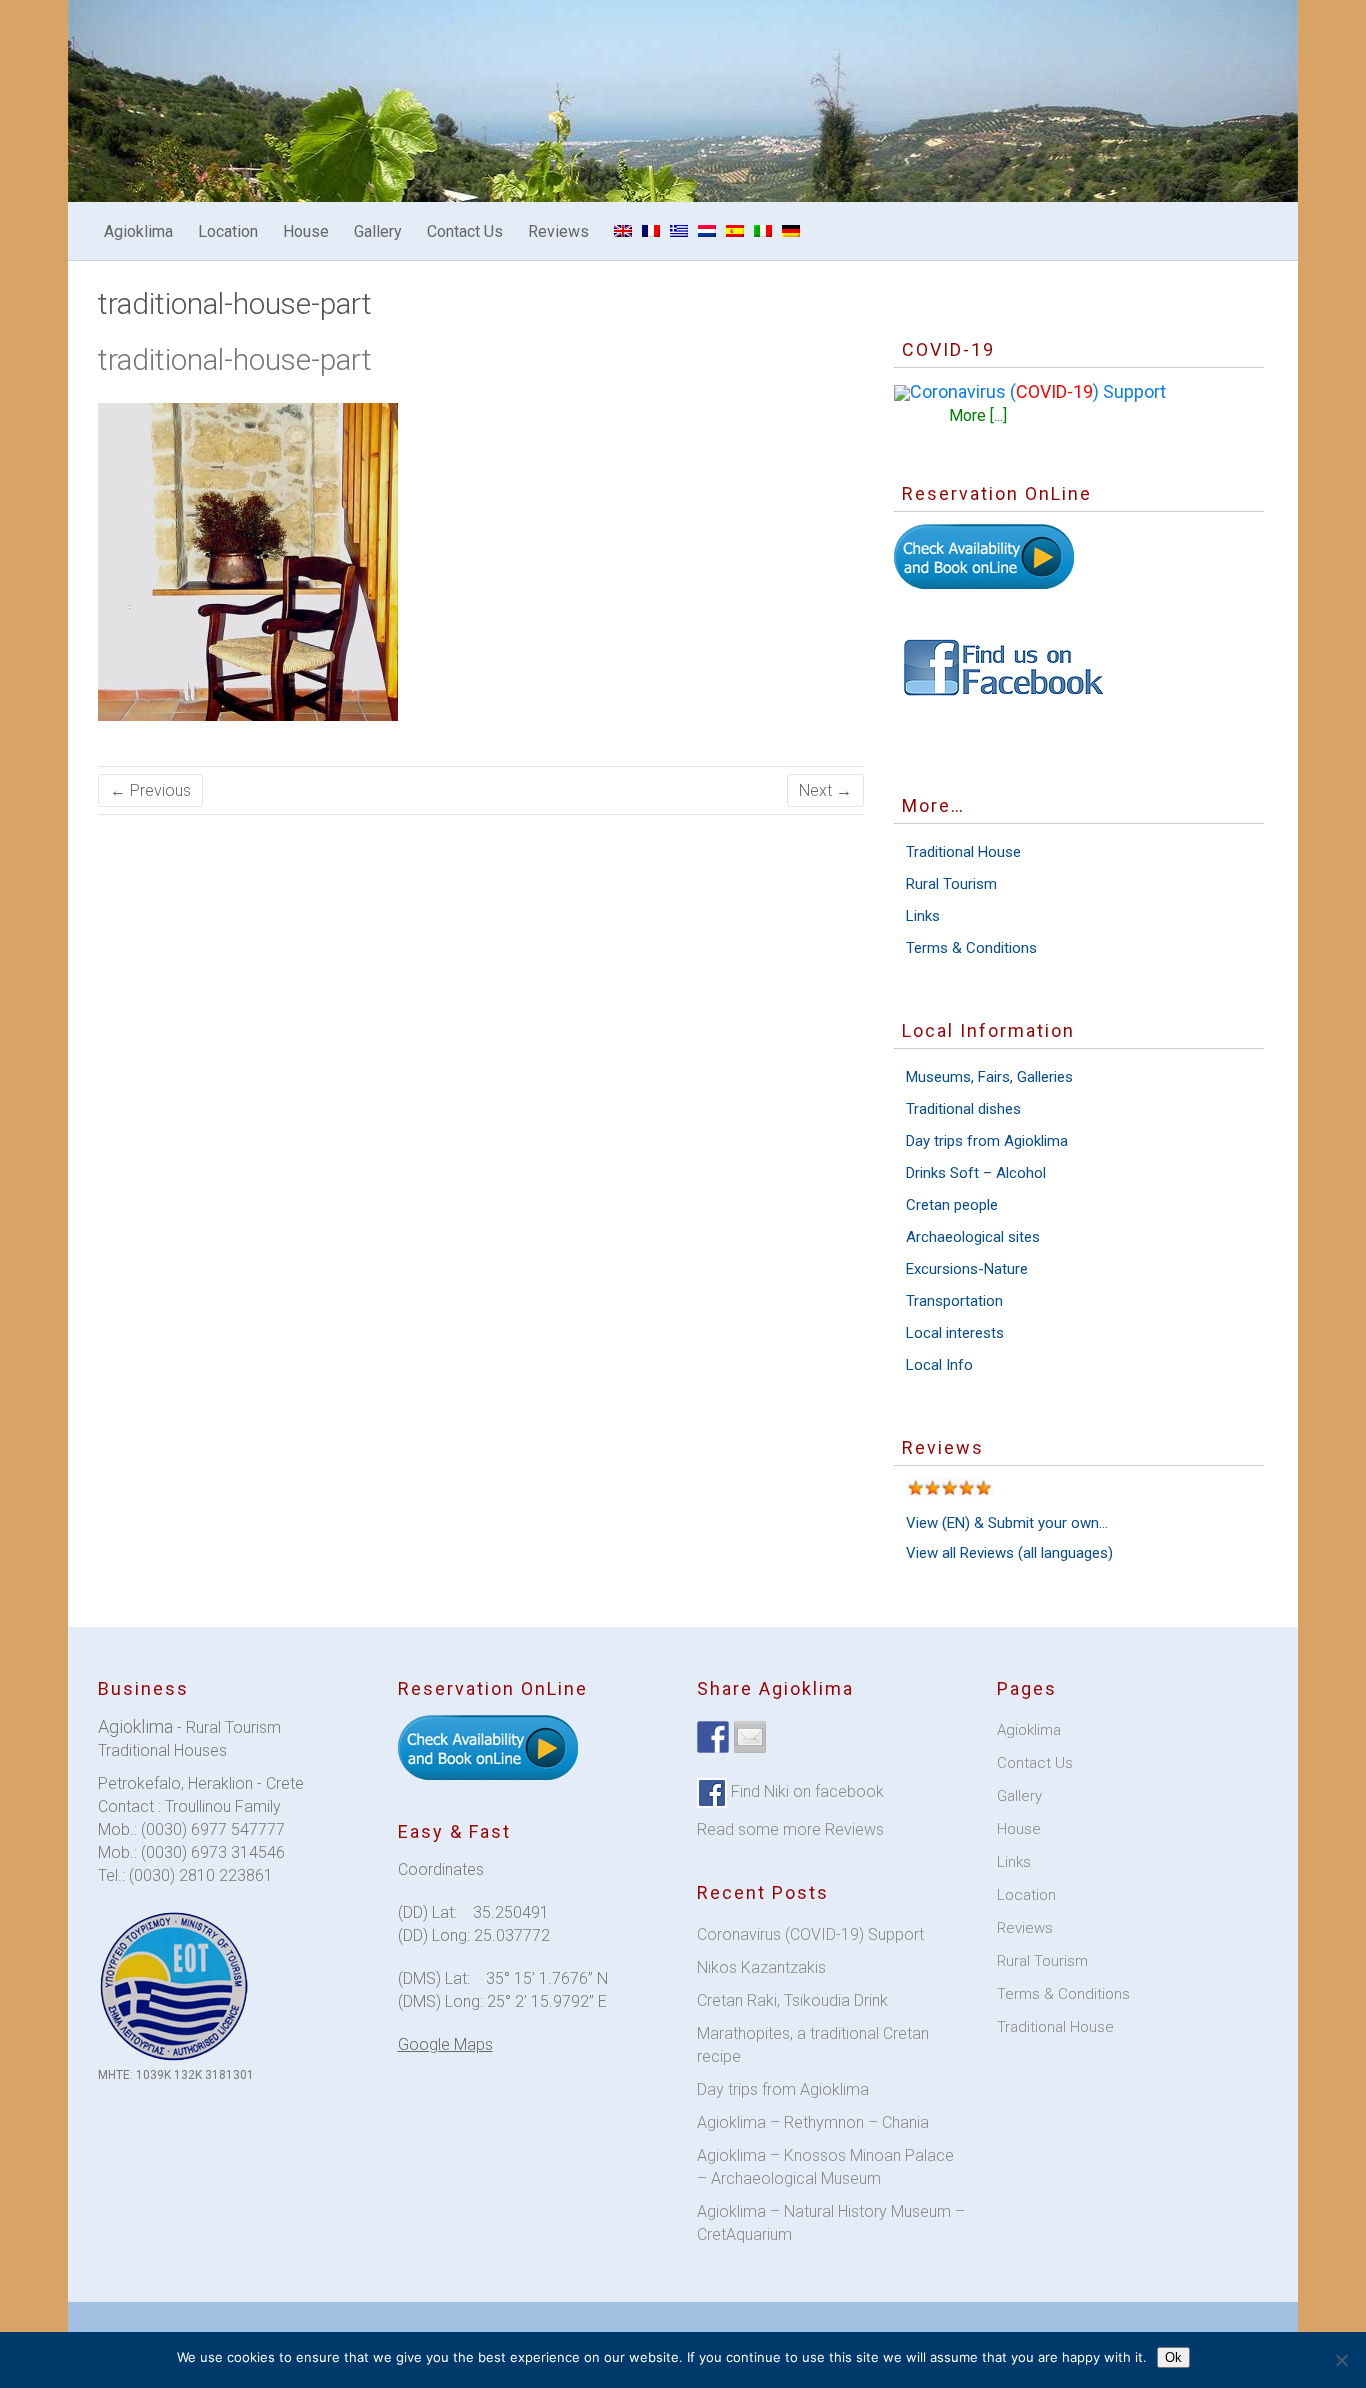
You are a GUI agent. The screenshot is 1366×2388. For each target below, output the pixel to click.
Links (923, 916)
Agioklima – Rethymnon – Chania (813, 2122)
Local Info (939, 1365)
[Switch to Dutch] (707, 231)
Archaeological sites (973, 1237)
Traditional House (963, 852)
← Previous (150, 790)
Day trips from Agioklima (987, 1141)
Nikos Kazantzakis (761, 1967)
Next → (825, 790)
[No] (1341, 2360)
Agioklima (138, 231)
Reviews (558, 231)
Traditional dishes (963, 1109)
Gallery (378, 231)
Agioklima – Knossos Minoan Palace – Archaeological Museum (825, 2167)
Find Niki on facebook (805, 1791)
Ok (1173, 2357)
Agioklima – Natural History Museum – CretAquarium (831, 2223)
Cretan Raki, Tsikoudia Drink (792, 2000)
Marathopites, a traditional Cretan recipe (813, 2045)
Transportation (954, 1301)
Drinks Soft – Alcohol (976, 1173)
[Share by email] (750, 1737)
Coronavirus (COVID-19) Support (810, 1934)
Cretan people (952, 1205)
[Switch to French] (651, 231)
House (306, 231)
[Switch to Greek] (679, 231)
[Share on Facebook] (713, 1737)
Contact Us (465, 231)
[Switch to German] (791, 231)
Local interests (955, 1333)
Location (228, 231)
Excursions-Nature (967, 1269)
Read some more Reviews (790, 1829)
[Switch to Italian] (763, 231)
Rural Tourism (951, 884)
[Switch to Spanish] (735, 231)
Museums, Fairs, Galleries (989, 1077)
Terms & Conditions (971, 948)
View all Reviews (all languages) (1009, 1553)
